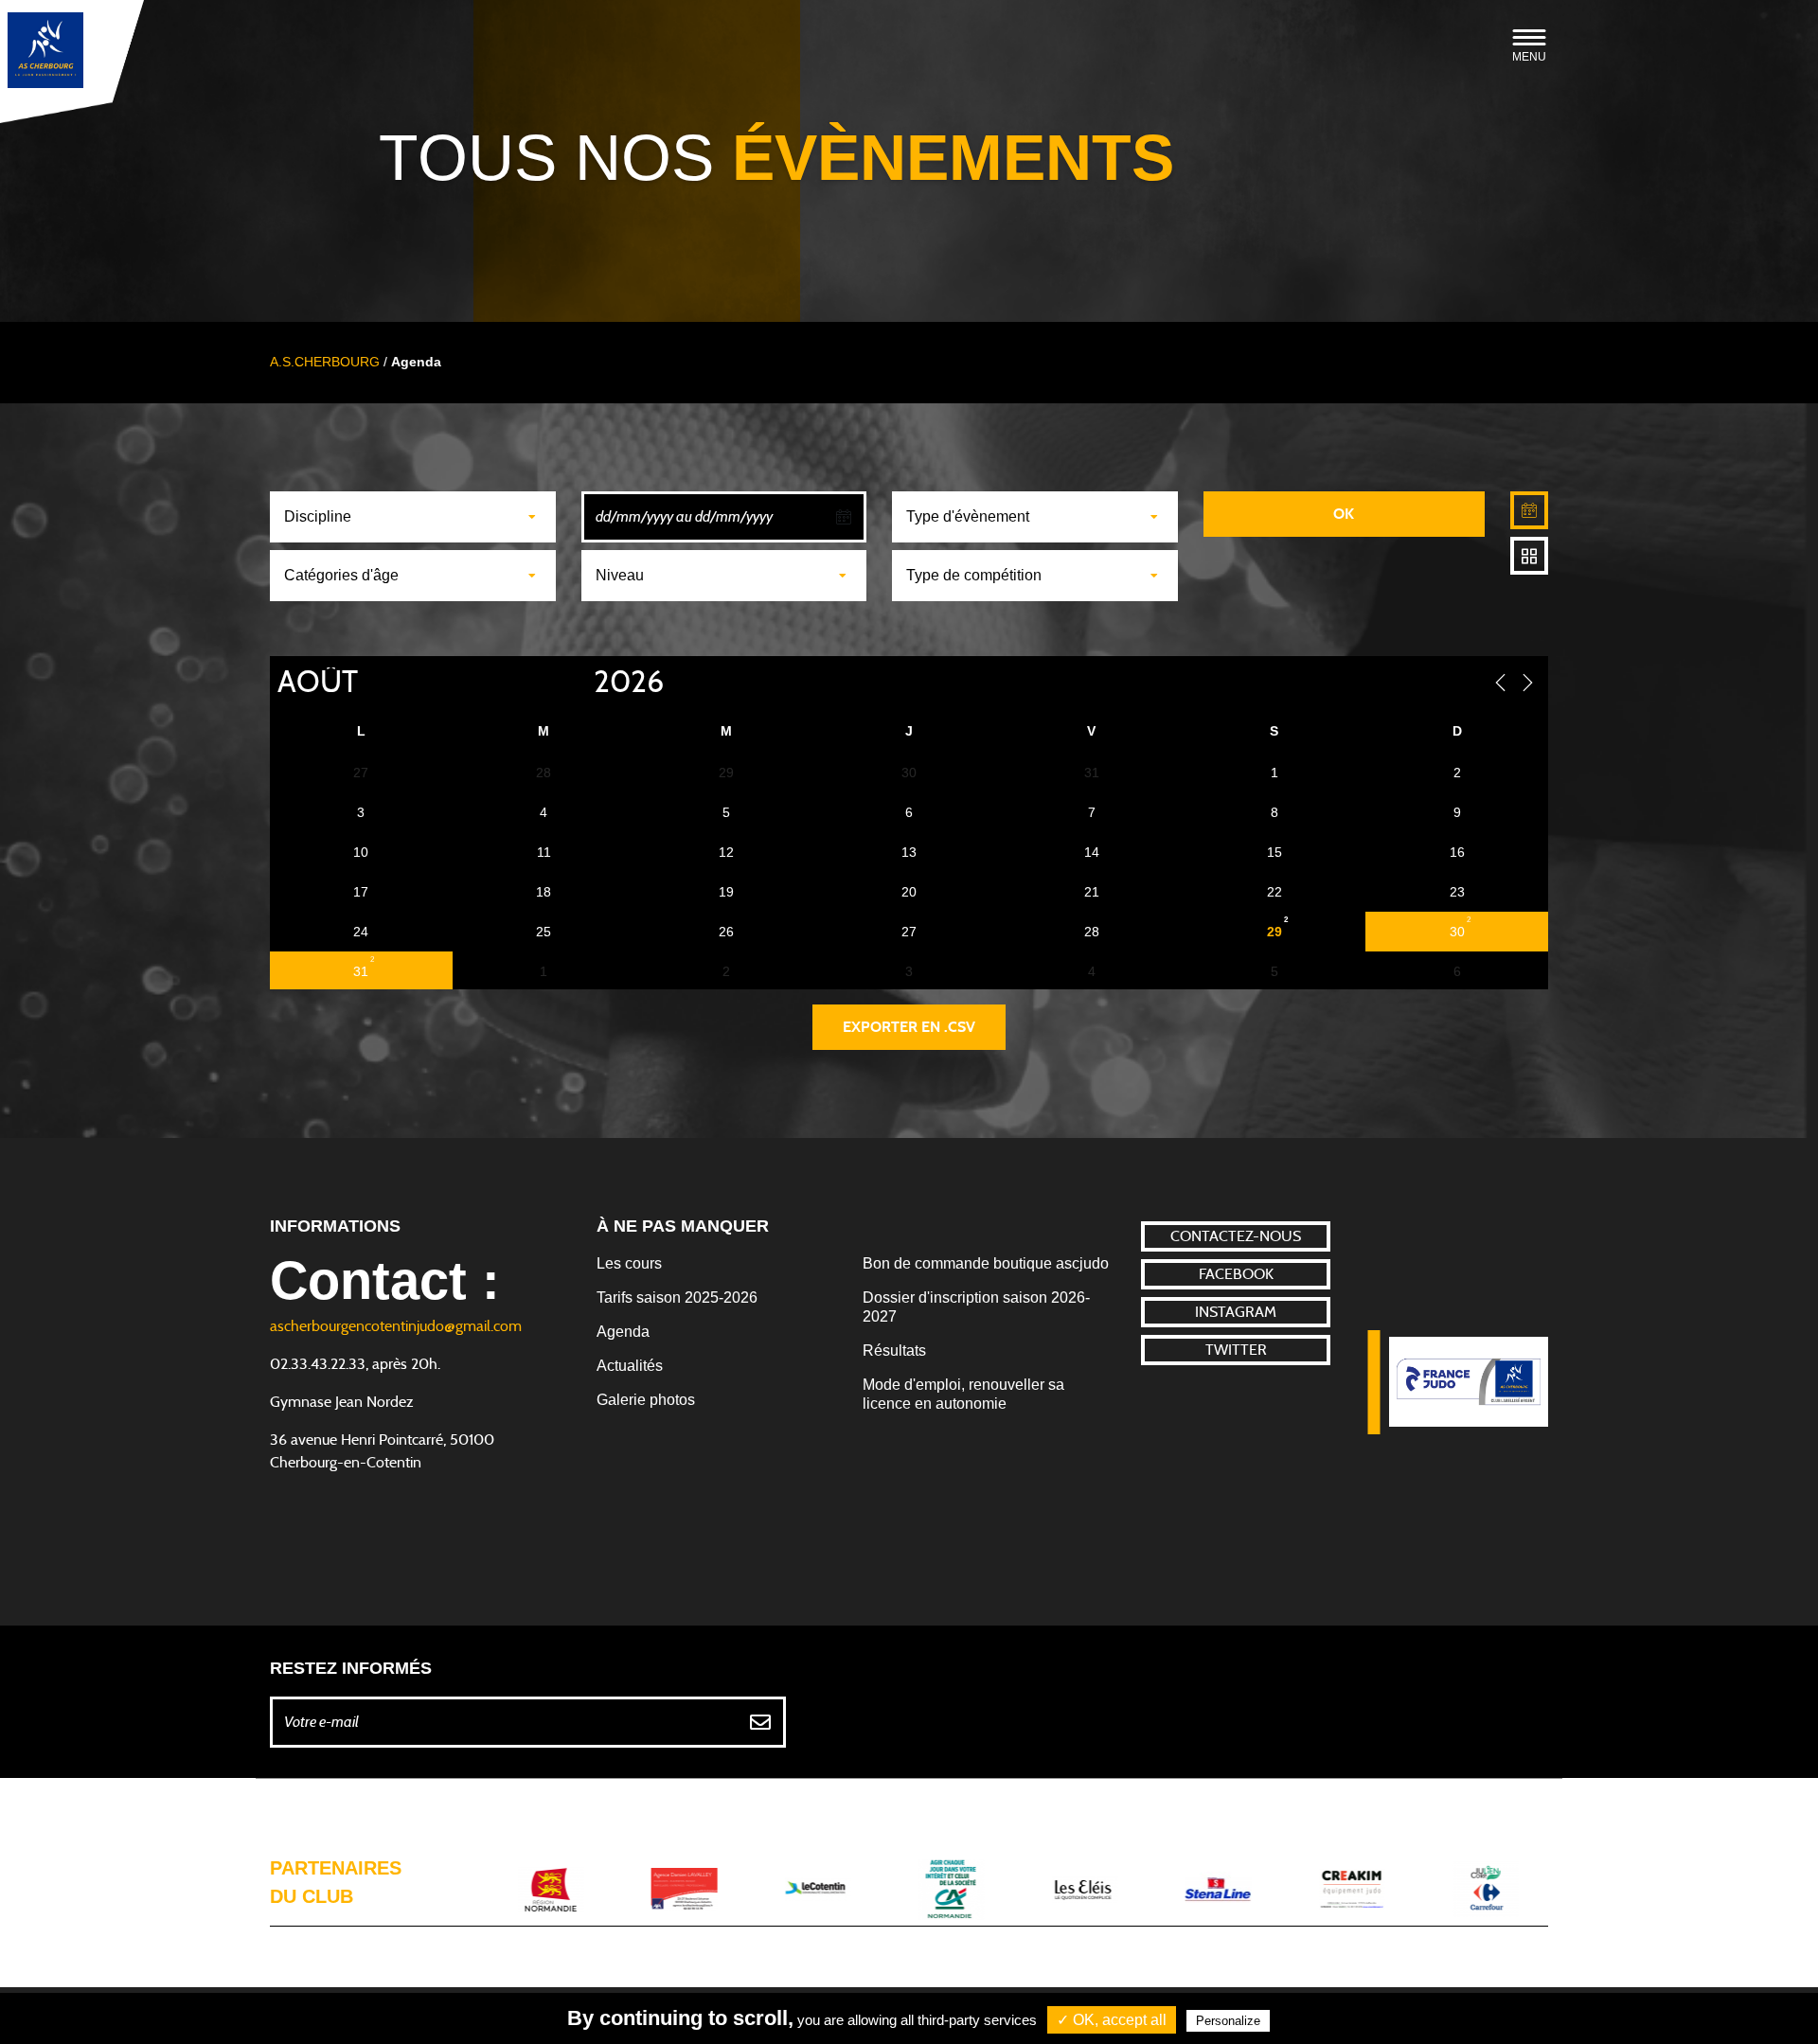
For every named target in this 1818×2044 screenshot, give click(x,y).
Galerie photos (646, 1400)
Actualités (630, 1366)
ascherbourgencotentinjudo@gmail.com (396, 1326)
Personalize (1228, 2021)
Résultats (894, 1351)
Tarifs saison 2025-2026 (677, 1297)
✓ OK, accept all (1112, 2020)
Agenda (623, 1332)
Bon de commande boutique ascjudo (986, 1263)
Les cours (629, 1263)
